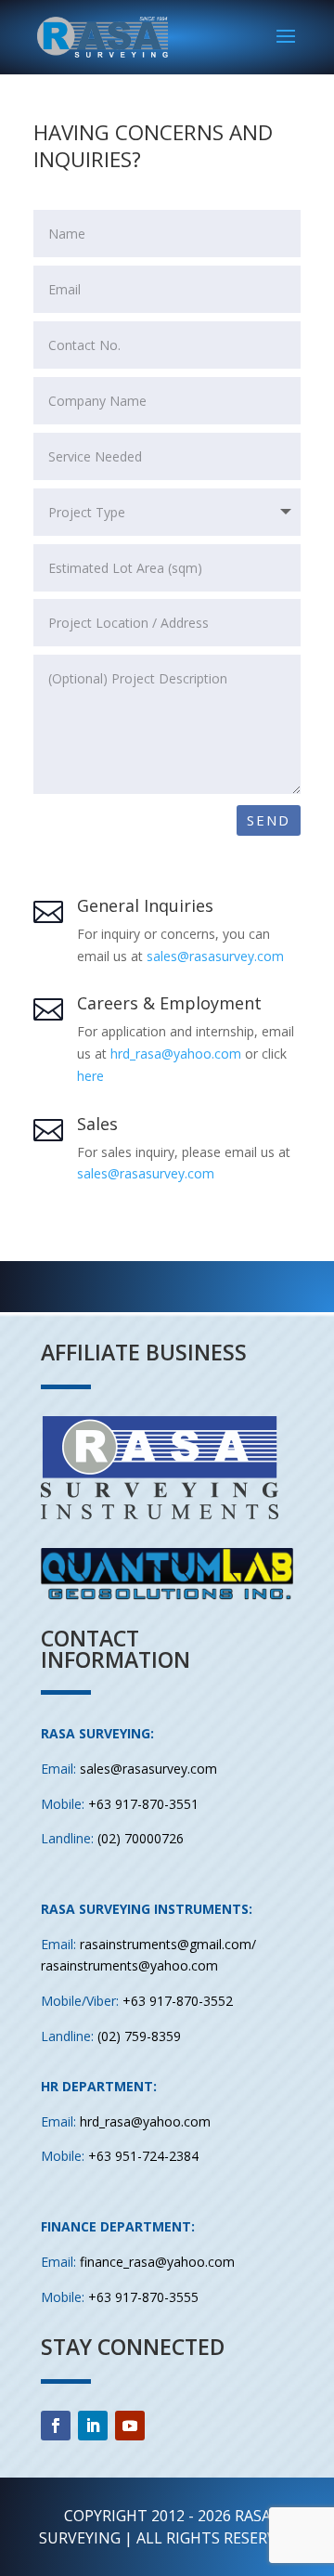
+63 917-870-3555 (143, 2297)
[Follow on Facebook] (56, 2426)
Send (269, 820)
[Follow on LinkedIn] (93, 2426)
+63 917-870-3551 (143, 1804)
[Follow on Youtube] (130, 2426)
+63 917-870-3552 (178, 2001)
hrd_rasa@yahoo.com (176, 1054)
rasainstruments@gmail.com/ (168, 1944)
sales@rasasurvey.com (215, 956)
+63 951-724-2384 (143, 2156)
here (90, 1076)
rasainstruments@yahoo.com (129, 1965)
